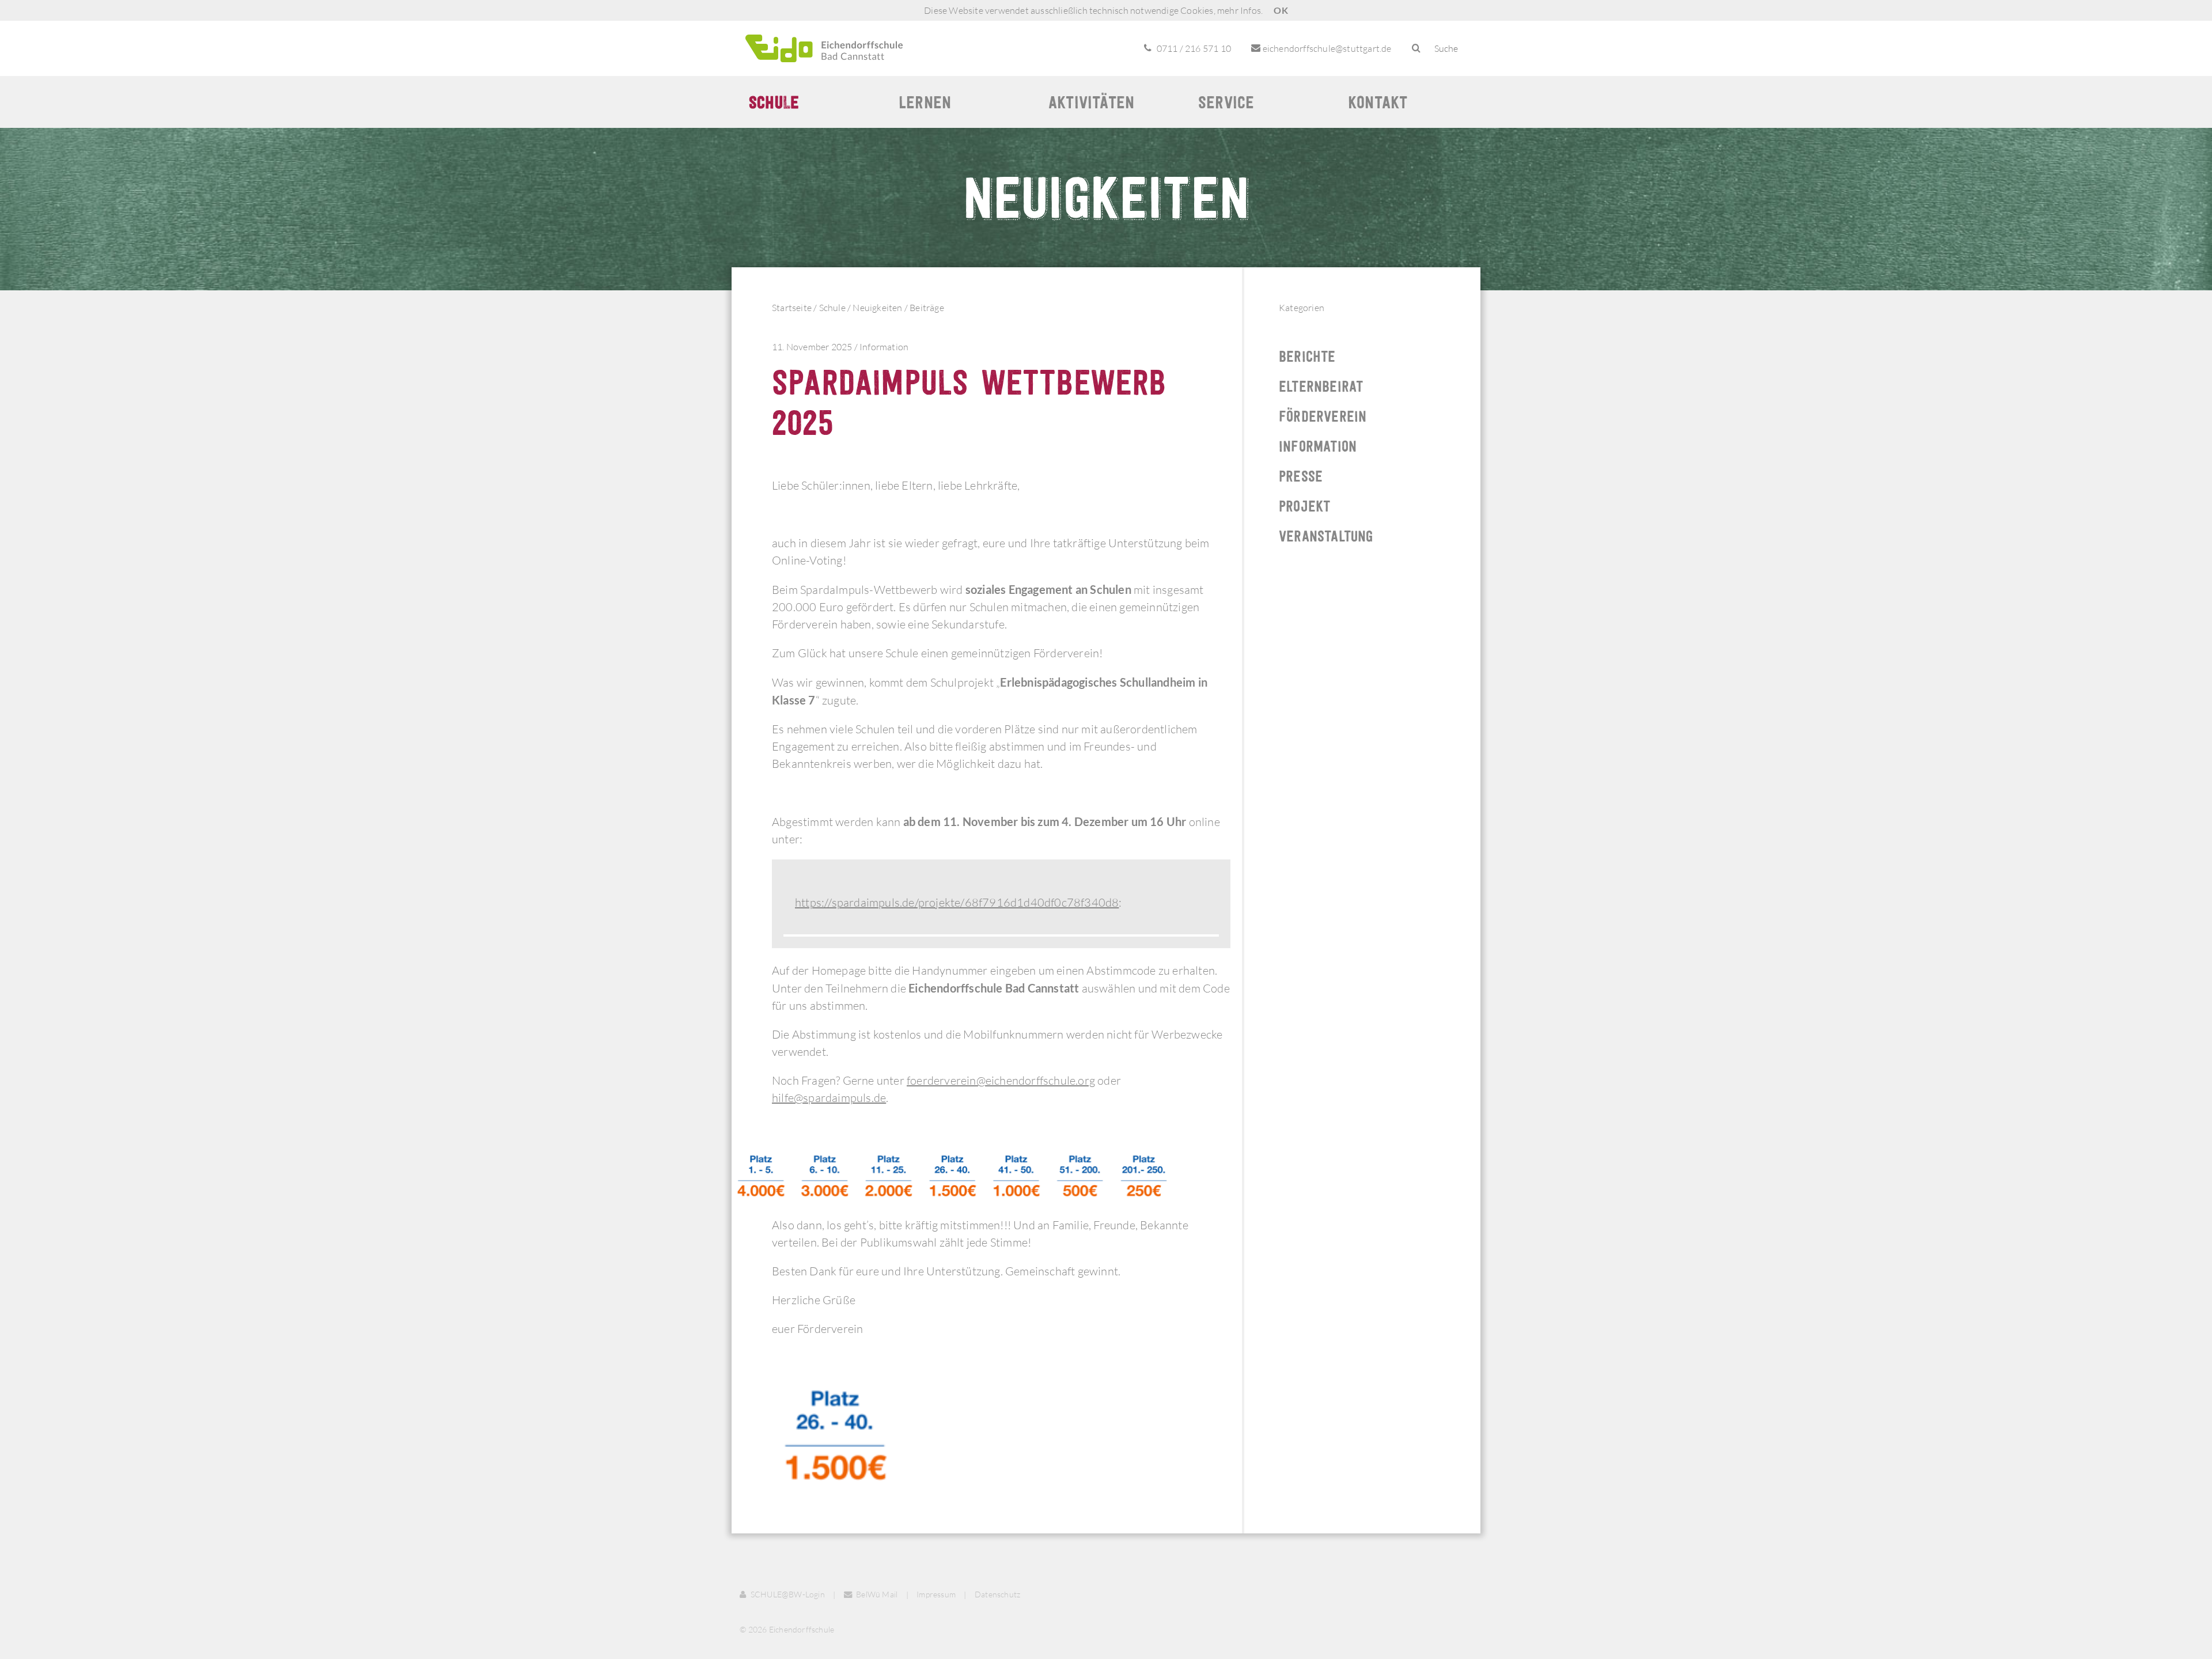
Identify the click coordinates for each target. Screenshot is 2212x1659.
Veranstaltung (1326, 536)
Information (884, 347)
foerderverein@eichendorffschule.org (1001, 1080)
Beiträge (927, 308)
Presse (1301, 476)
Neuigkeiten (877, 308)
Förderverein (1323, 416)
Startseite (792, 308)
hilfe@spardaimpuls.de (829, 1098)
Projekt (1304, 506)
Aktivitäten (1091, 102)
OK (1281, 10)
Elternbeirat (1321, 386)
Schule (774, 102)
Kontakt (1378, 102)
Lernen (925, 102)
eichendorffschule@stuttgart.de (1326, 48)
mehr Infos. (1240, 10)
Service (1226, 102)
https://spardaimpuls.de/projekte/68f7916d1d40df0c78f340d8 (957, 902)
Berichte (1307, 356)
